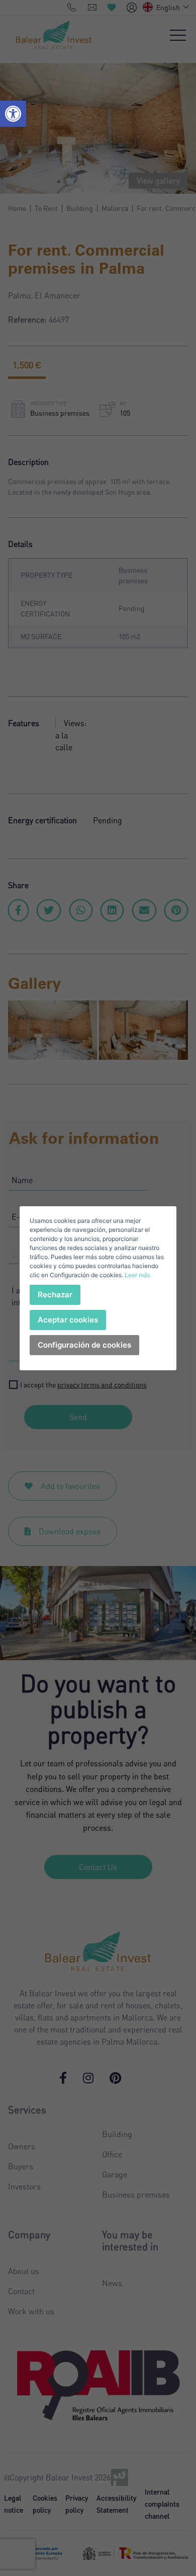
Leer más (137, 1275)
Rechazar (55, 1295)
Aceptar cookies (68, 1320)
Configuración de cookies (84, 1345)
